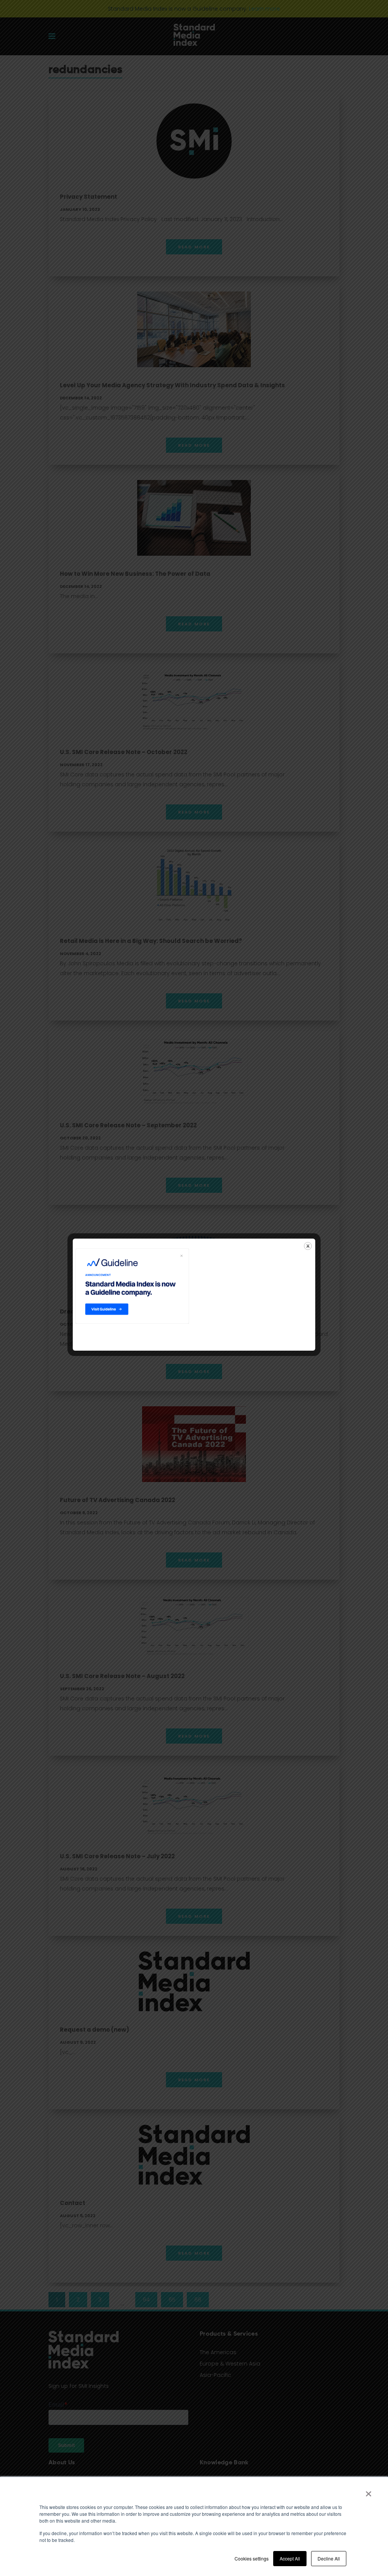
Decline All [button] (329, 2558)
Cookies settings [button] (252, 2558)
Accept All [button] (290, 2558)
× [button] (368, 2491)
